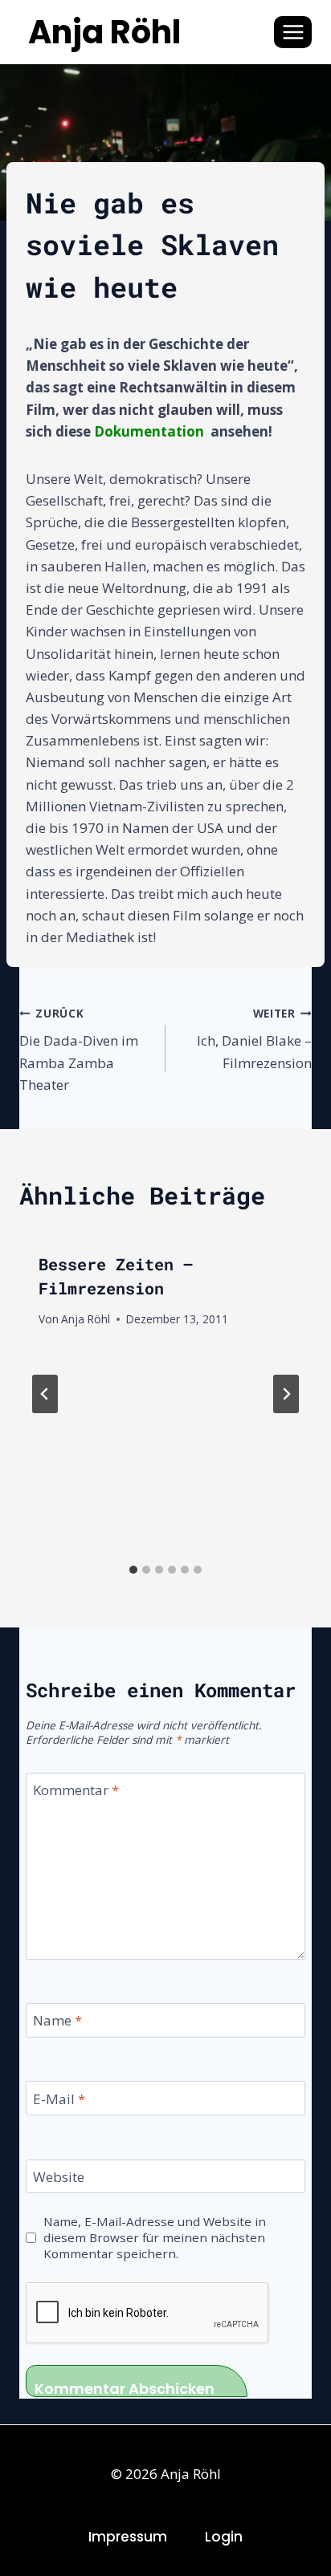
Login (224, 2537)
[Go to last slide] (45, 1394)
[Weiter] (286, 1394)
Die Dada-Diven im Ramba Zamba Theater (79, 1050)
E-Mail (59, 2099)
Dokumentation (149, 431)
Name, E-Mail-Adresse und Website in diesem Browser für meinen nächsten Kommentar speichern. (155, 2238)
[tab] (133, 1570)
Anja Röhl (86, 1319)
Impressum (128, 2537)
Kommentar (76, 1790)
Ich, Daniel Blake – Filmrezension (254, 1039)
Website (59, 2177)
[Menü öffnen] (293, 32)
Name (57, 2021)
